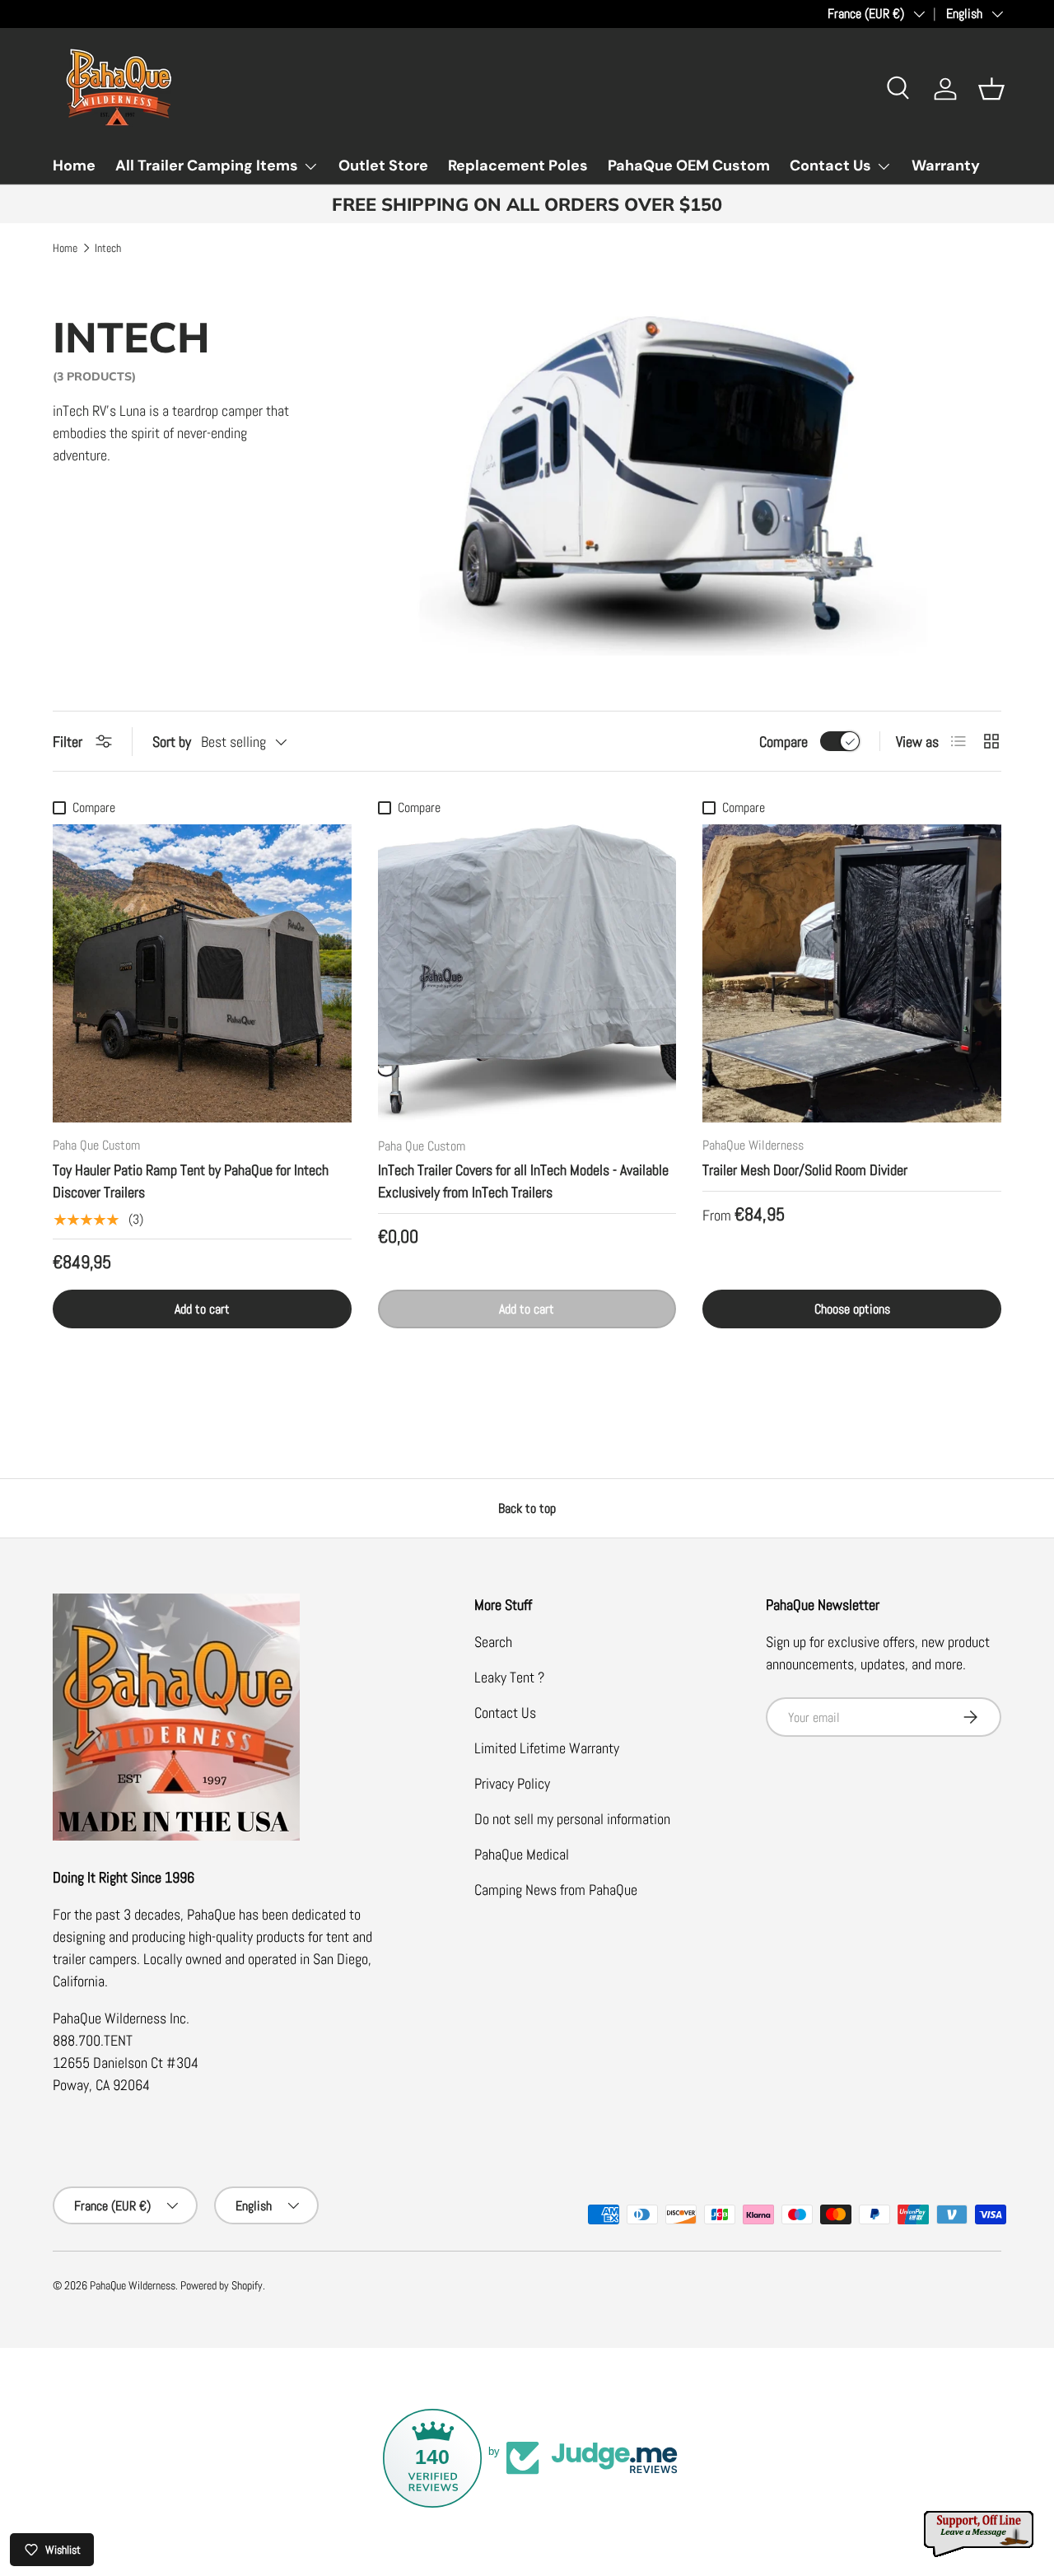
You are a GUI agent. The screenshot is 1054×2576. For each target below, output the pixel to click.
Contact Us (830, 166)
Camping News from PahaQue (556, 1890)
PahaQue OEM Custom (689, 166)
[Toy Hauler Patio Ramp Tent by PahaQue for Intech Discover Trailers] (202, 974)
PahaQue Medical (522, 1854)
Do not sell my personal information (572, 1819)
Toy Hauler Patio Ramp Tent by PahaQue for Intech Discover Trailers (191, 1181)
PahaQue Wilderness (133, 2286)
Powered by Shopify (222, 2286)
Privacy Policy (512, 1783)
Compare (784, 742)
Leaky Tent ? (509, 1677)
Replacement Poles (518, 166)
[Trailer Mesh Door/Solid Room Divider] (852, 974)
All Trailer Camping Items (207, 166)
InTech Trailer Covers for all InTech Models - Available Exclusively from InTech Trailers (523, 1181)
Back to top (527, 1508)
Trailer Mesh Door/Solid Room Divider (805, 1170)
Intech (108, 249)
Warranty (946, 166)
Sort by (172, 742)
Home (74, 166)
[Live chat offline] (980, 2534)
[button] (991, 89)
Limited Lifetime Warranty (547, 1748)
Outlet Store (383, 166)
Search (493, 1642)
